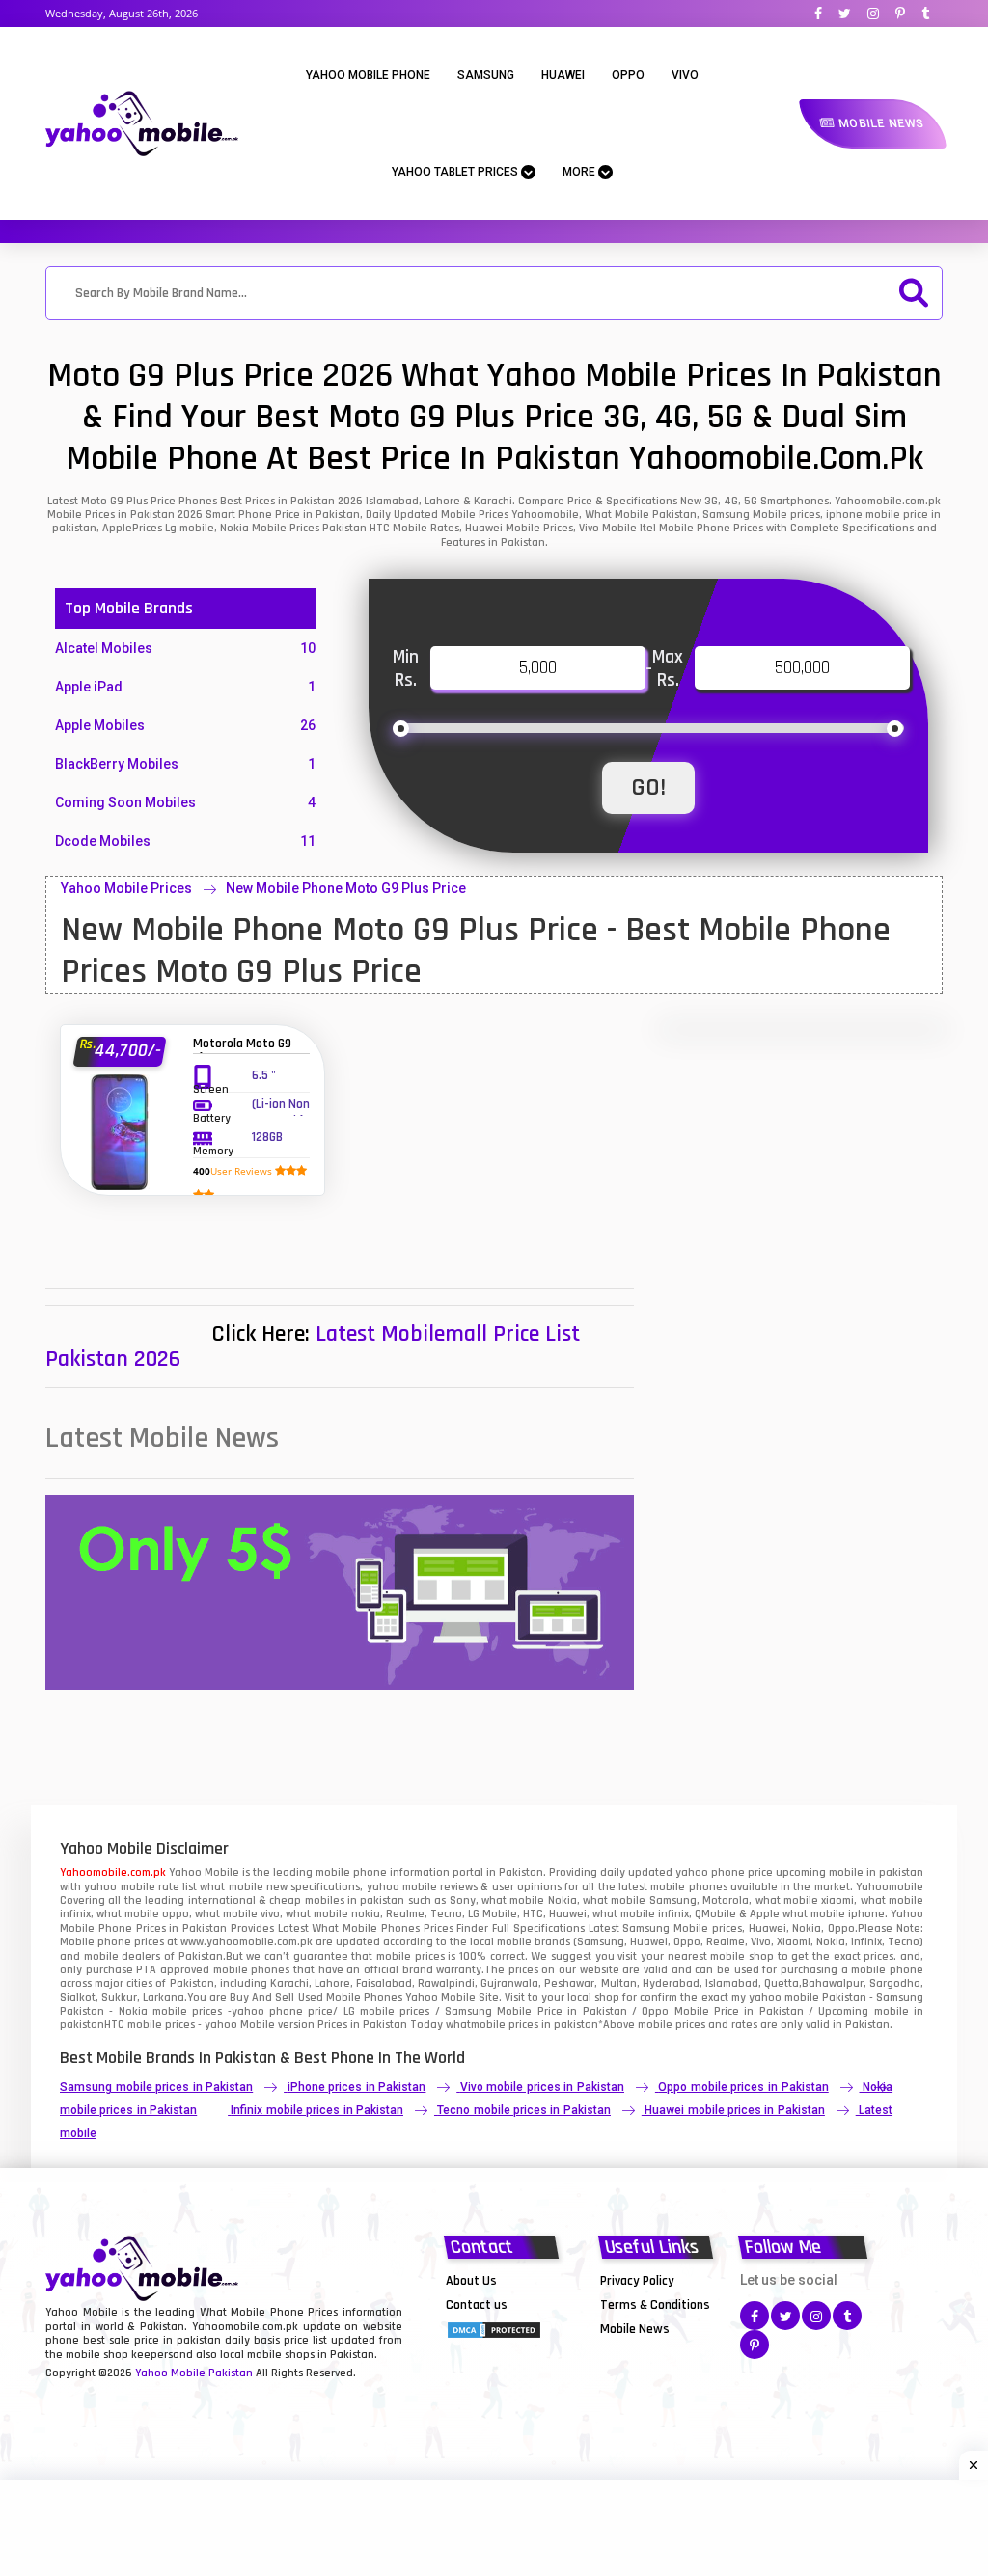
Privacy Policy (637, 2281)
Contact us (477, 2305)
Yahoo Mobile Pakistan (194, 2373)
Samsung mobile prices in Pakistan (156, 2087)
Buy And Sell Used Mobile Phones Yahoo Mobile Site (364, 1998)
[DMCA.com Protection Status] (494, 2328)
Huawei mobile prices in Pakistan (734, 2110)
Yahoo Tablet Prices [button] (456, 172)
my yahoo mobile (775, 1998)
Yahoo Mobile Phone (368, 75)
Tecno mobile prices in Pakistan (523, 2110)
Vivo (685, 75)
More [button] (580, 172)
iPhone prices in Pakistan (357, 2087)
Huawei (563, 75)
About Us (471, 2281)
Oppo (628, 75)
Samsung (486, 75)
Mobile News (879, 123)
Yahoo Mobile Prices (126, 888)
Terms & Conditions (655, 2305)
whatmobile (476, 2025)
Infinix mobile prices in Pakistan (316, 2110)
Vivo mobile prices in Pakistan (542, 2087)
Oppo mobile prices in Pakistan (743, 2087)
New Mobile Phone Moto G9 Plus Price (346, 888)
